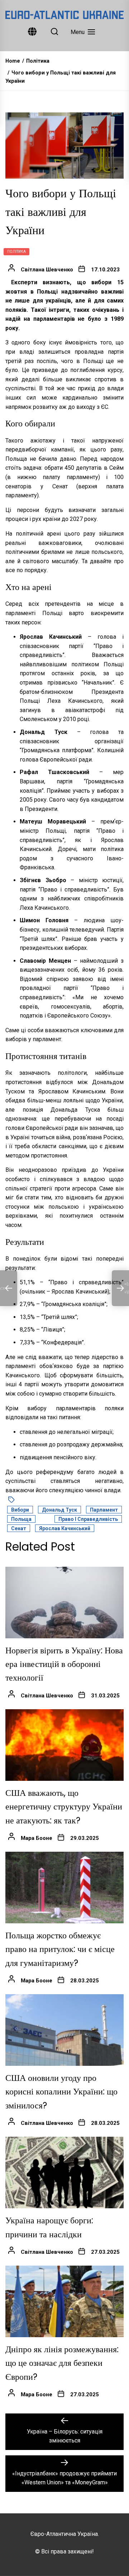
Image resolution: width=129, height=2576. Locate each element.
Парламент (104, 1510)
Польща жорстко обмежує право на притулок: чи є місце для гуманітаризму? (60, 1949)
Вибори (20, 1510)
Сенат (19, 1528)
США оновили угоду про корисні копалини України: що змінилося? (61, 2092)
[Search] (54, 32)
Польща (21, 1519)
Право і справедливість (88, 1519)
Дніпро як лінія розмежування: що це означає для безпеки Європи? (62, 2363)
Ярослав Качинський (65, 1528)
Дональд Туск (59, 1510)
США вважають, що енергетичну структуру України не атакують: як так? (64, 1807)
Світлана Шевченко (47, 270)
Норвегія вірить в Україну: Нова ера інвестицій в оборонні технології (64, 1664)
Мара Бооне (37, 1838)
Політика (16, 252)
